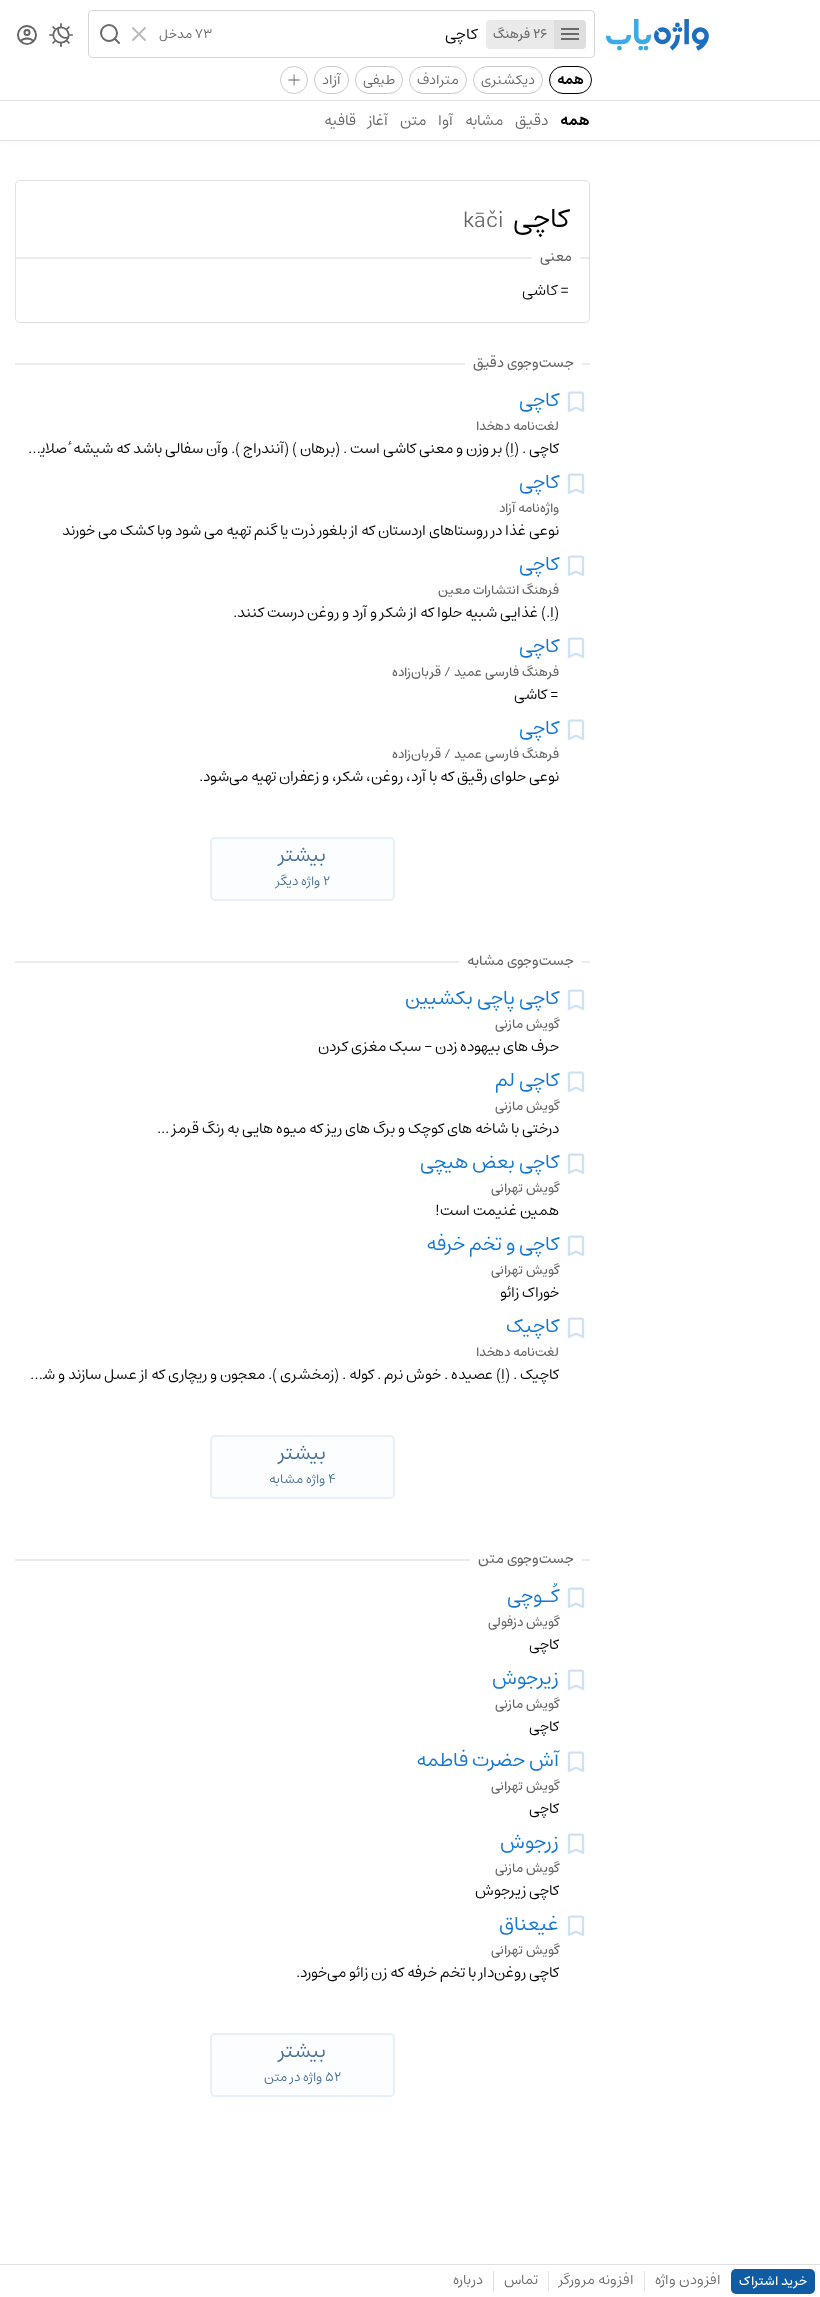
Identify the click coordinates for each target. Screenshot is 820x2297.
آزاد (331, 80)
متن (413, 120)
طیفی (379, 80)
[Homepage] (657, 36)
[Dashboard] (27, 36)
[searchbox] (345, 34)
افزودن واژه (688, 2280)
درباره (468, 2280)
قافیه (340, 120)
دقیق (531, 120)
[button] (108, 34)
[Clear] (141, 34)
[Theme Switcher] (61, 39)
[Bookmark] (576, 402)
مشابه (484, 120)
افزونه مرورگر (596, 2280)
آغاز (378, 120)
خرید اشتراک (773, 2281)
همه (570, 80)
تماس (521, 2280)
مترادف (438, 80)
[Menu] (570, 34)
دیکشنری (508, 80)
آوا (445, 120)
